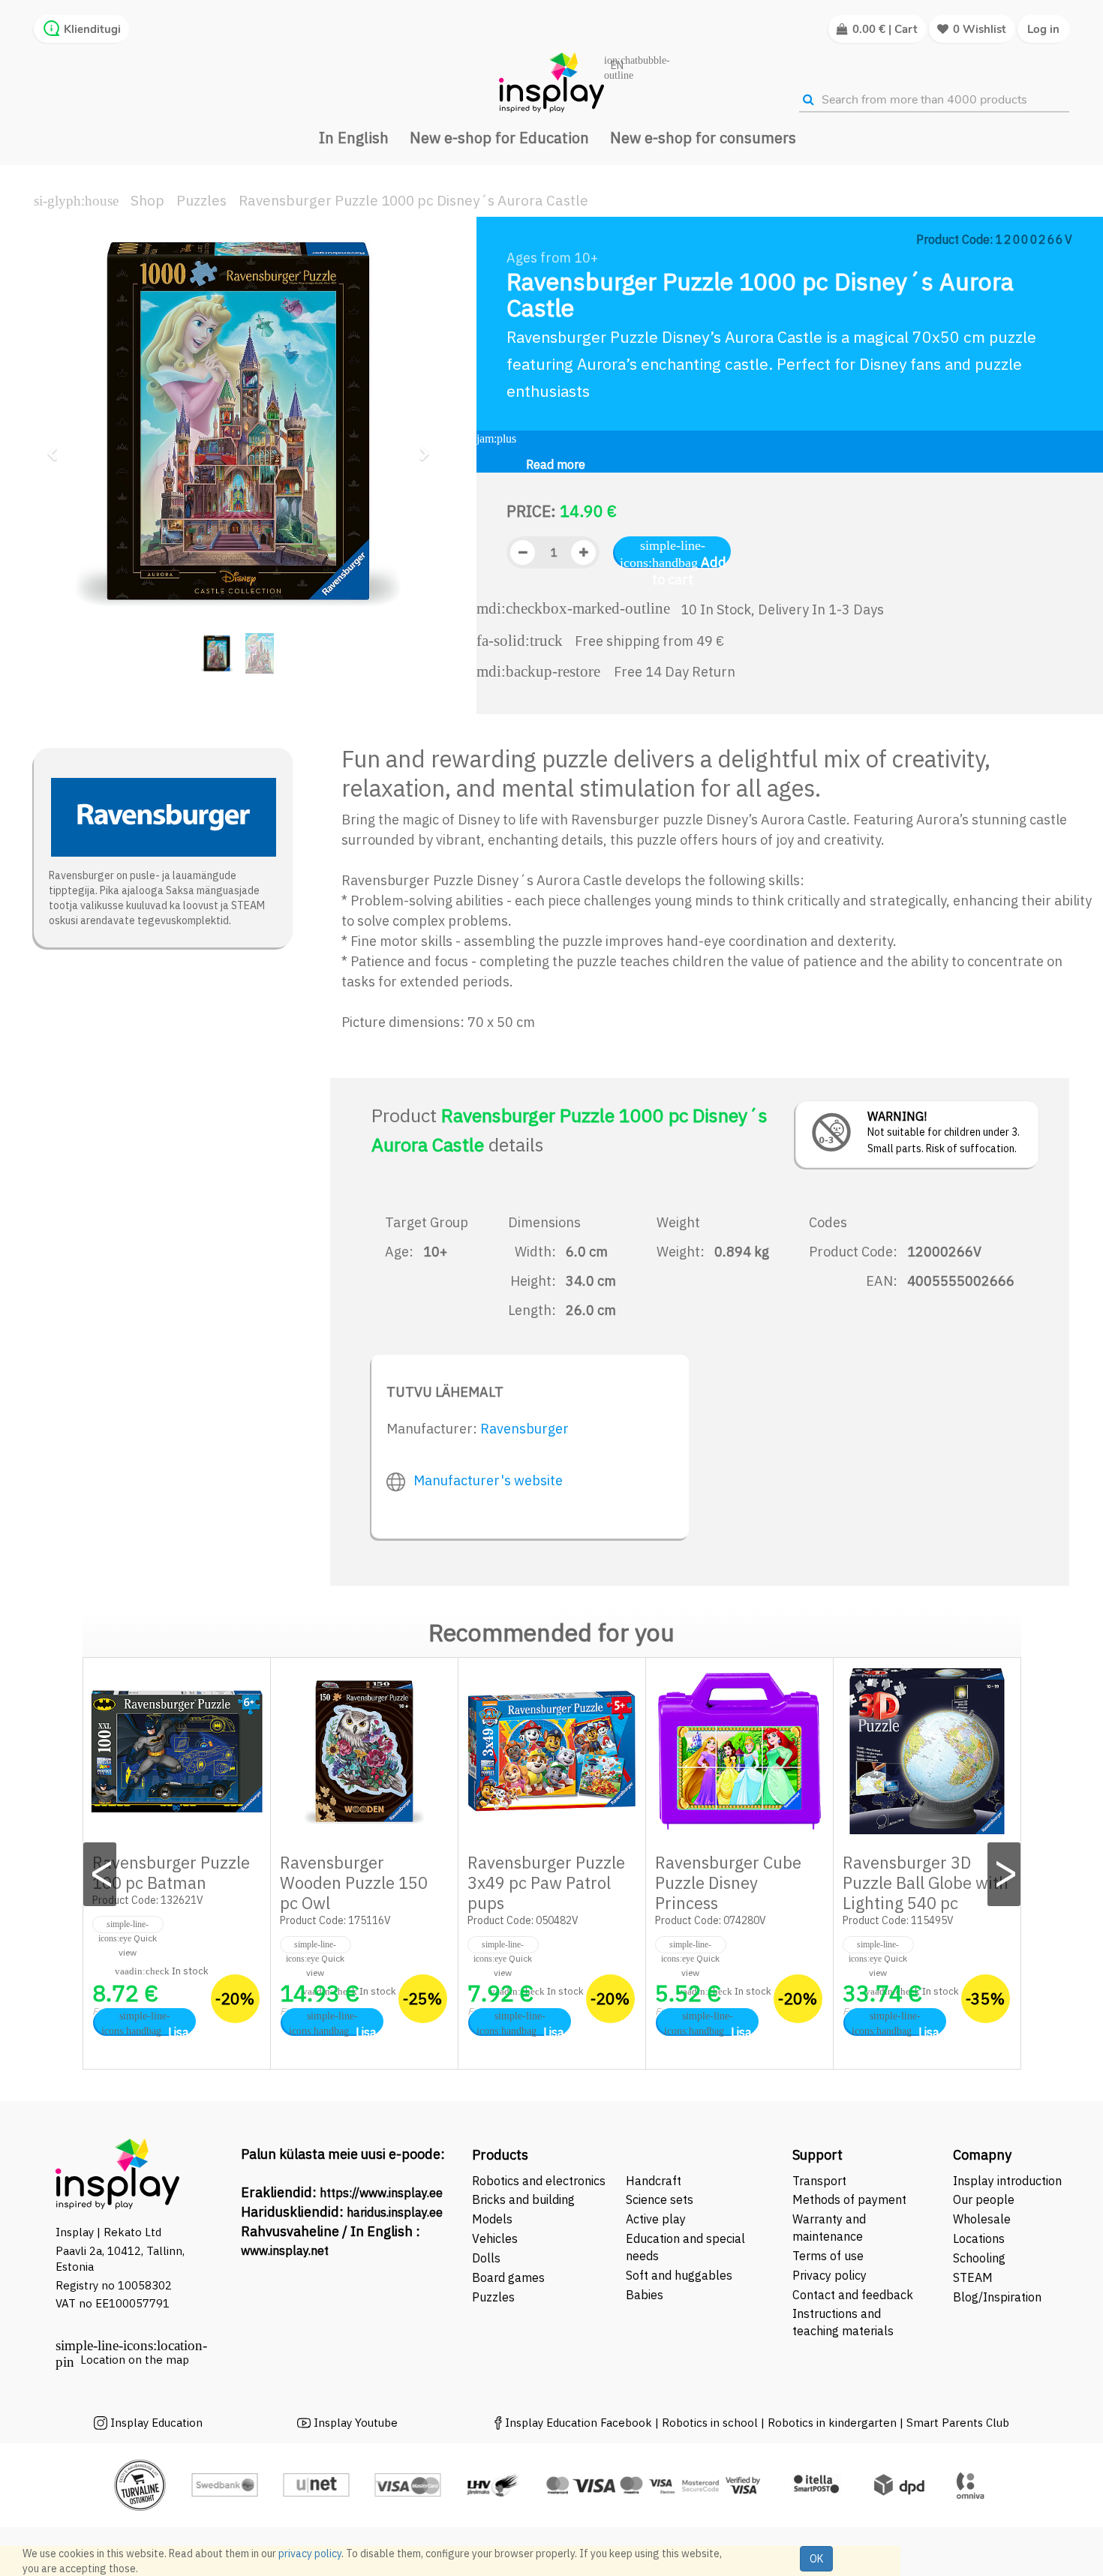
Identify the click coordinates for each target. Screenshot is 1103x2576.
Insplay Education (156, 2423)
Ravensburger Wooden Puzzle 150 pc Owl (354, 1882)
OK (816, 2559)
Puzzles (201, 200)
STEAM (973, 2277)
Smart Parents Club (958, 2423)
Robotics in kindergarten (834, 2423)
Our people (984, 2199)
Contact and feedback (853, 2295)
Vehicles (495, 2238)
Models (492, 2219)
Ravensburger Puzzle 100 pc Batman (171, 1872)
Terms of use (828, 2256)
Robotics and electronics (539, 2181)
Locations (979, 2238)
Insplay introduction (1007, 2181)
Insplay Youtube (356, 2423)
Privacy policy (830, 2275)
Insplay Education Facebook (579, 2423)
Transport (819, 2181)
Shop (147, 200)
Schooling (979, 2258)
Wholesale (982, 2219)
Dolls (486, 2258)
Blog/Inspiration (997, 2297)
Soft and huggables (679, 2275)
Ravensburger (524, 1429)
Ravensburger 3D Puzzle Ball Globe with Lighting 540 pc (926, 1882)
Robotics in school (710, 2423)
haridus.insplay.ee (395, 2212)
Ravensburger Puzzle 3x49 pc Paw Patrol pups (546, 1882)
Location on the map (135, 2360)
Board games (508, 2277)
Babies (645, 2295)
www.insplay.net (285, 2250)
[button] (57, 447)
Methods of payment (849, 2199)
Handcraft (654, 2181)
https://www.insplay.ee (381, 2193)
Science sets (661, 2199)
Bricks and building (523, 2199)
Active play (656, 2219)
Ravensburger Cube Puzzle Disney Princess (728, 1882)
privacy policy (310, 2553)
